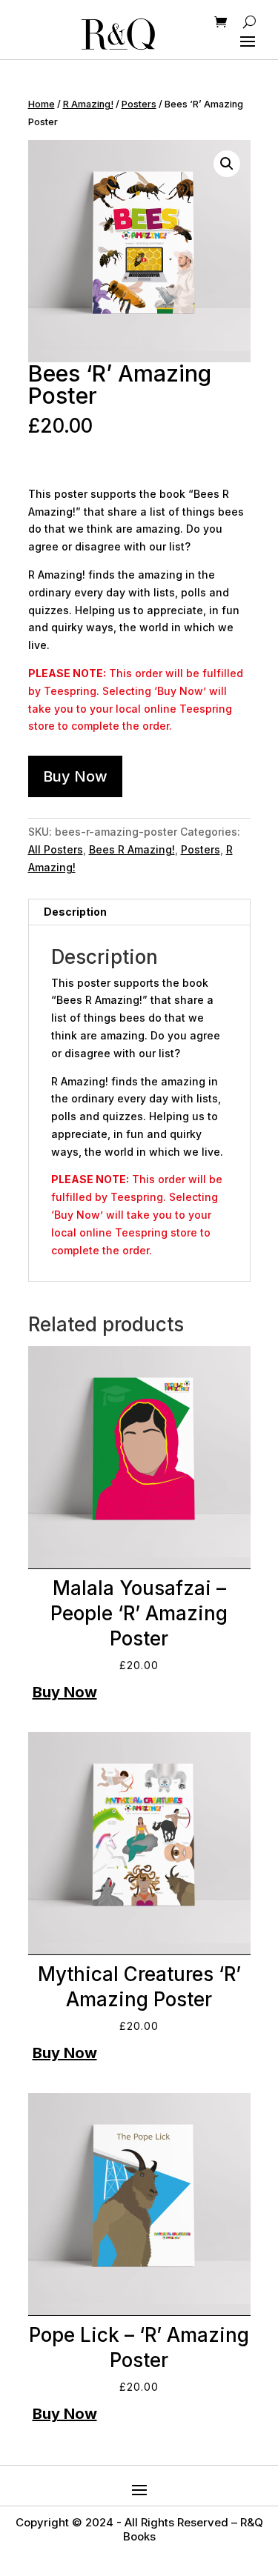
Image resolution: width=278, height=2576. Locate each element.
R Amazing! (88, 104)
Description (75, 912)
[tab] (139, 912)
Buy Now (75, 776)
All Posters (56, 849)
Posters (139, 104)
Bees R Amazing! (132, 849)
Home (42, 104)
